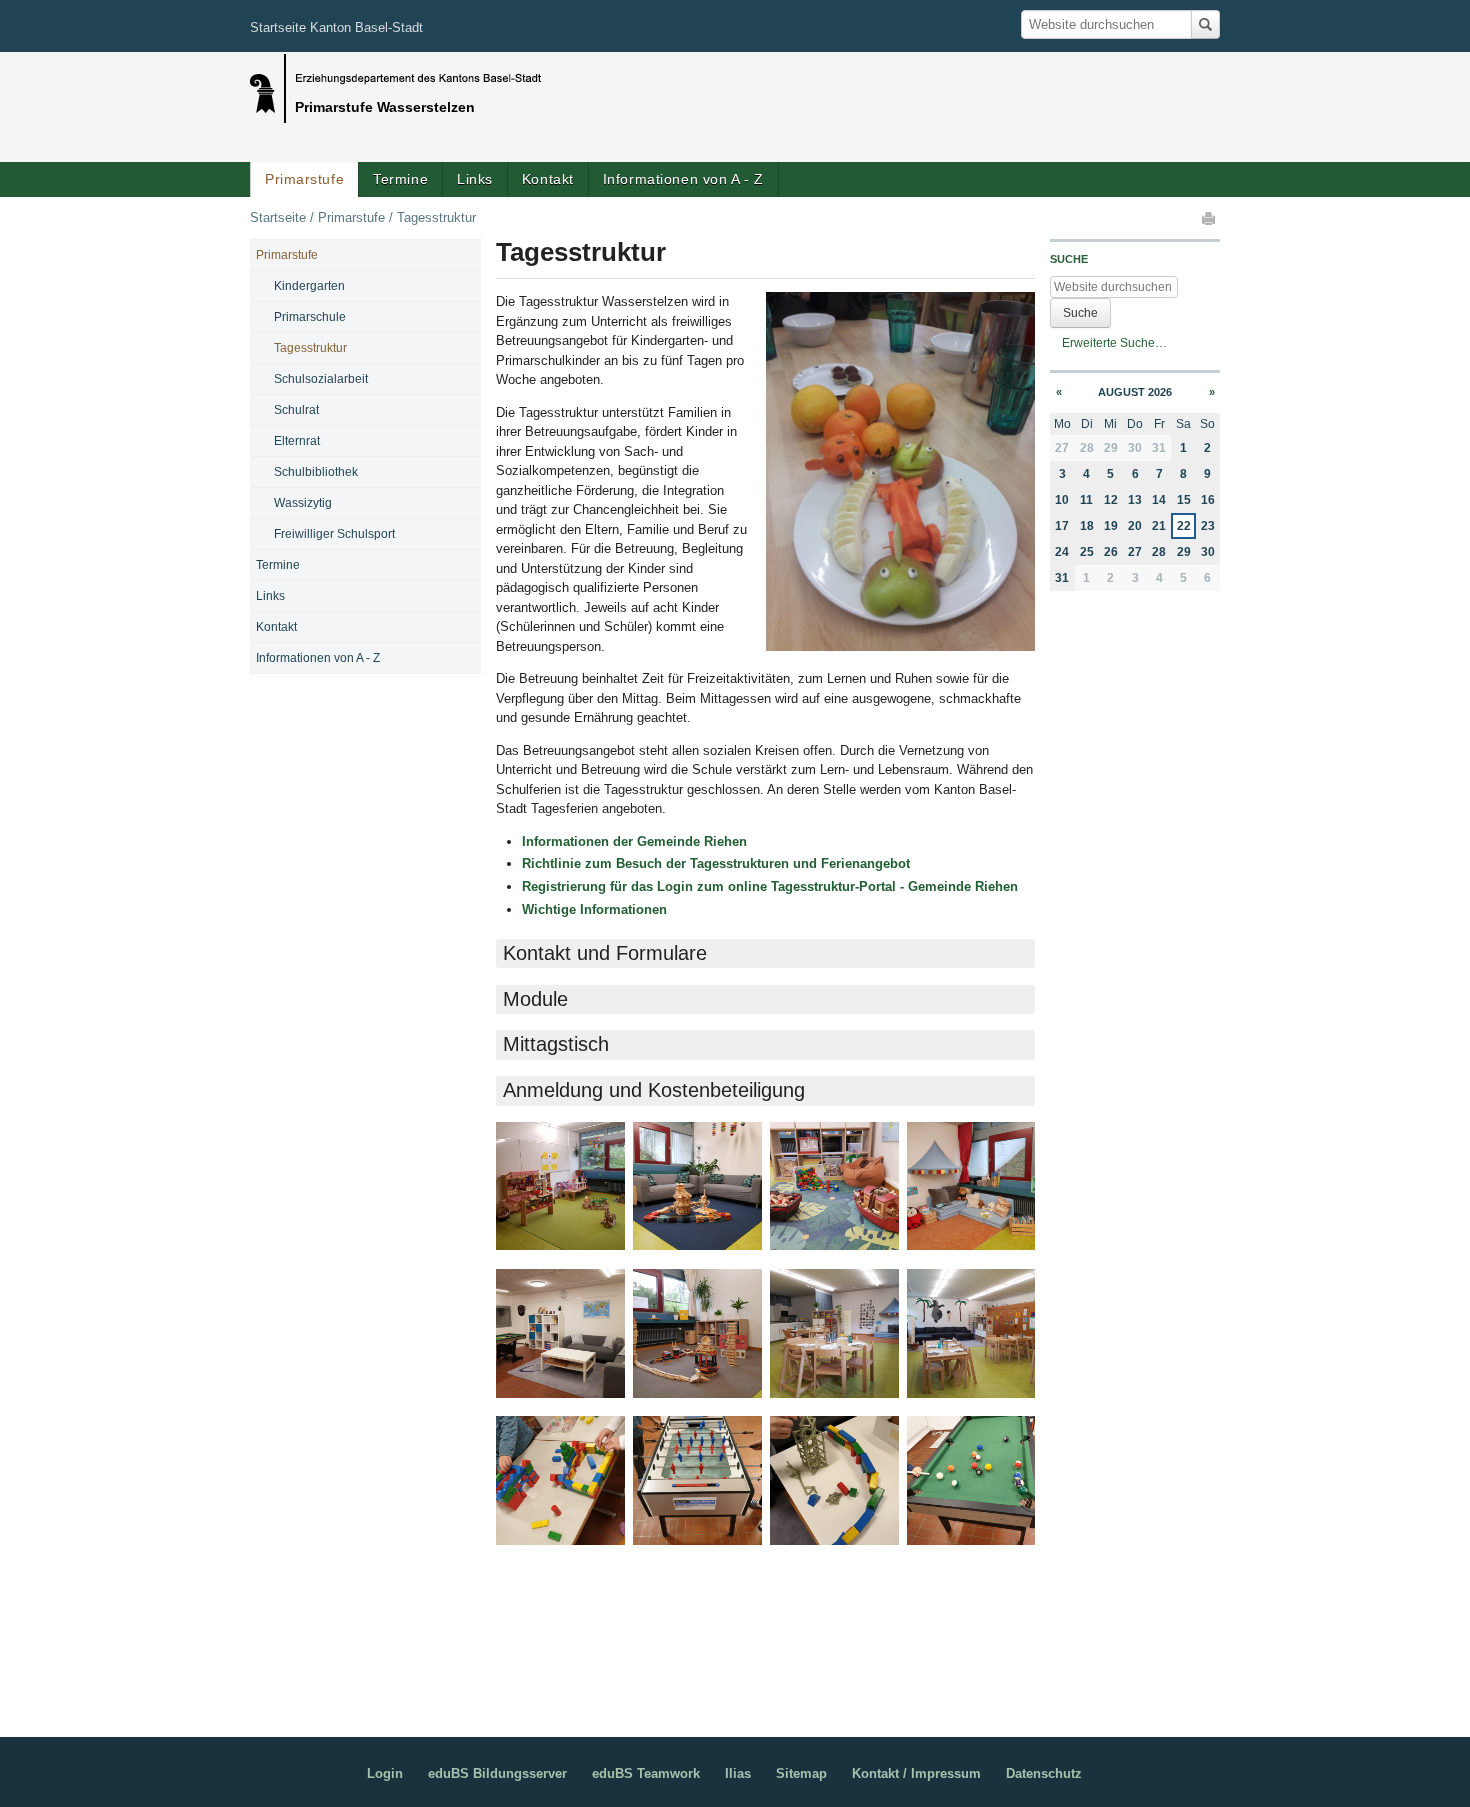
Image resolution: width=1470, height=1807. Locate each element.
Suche (1069, 259)
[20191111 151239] (697, 1186)
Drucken (1210, 218)
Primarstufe (304, 179)
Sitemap (801, 1773)
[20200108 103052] (834, 1333)
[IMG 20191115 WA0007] (697, 1480)
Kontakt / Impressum (916, 1773)
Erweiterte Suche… (1114, 343)
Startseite (278, 217)
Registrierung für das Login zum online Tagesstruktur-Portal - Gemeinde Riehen (770, 886)
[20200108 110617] (971, 1333)
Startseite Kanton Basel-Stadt (336, 27)
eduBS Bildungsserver (497, 1773)
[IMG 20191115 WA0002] (560, 1480)
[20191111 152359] (834, 1186)
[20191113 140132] (560, 1333)
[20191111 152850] (971, 1186)
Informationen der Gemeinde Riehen (634, 841)
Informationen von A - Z (683, 179)
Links (475, 179)
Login (385, 1773)
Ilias (738, 1773)
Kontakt (548, 179)
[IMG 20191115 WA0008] (834, 1480)
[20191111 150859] (560, 1186)
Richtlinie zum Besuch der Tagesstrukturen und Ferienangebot (716, 863)
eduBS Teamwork (646, 1773)
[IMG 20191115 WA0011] (971, 1480)
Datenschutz (1044, 1773)
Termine (400, 179)
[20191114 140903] (697, 1333)
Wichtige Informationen (596, 909)
